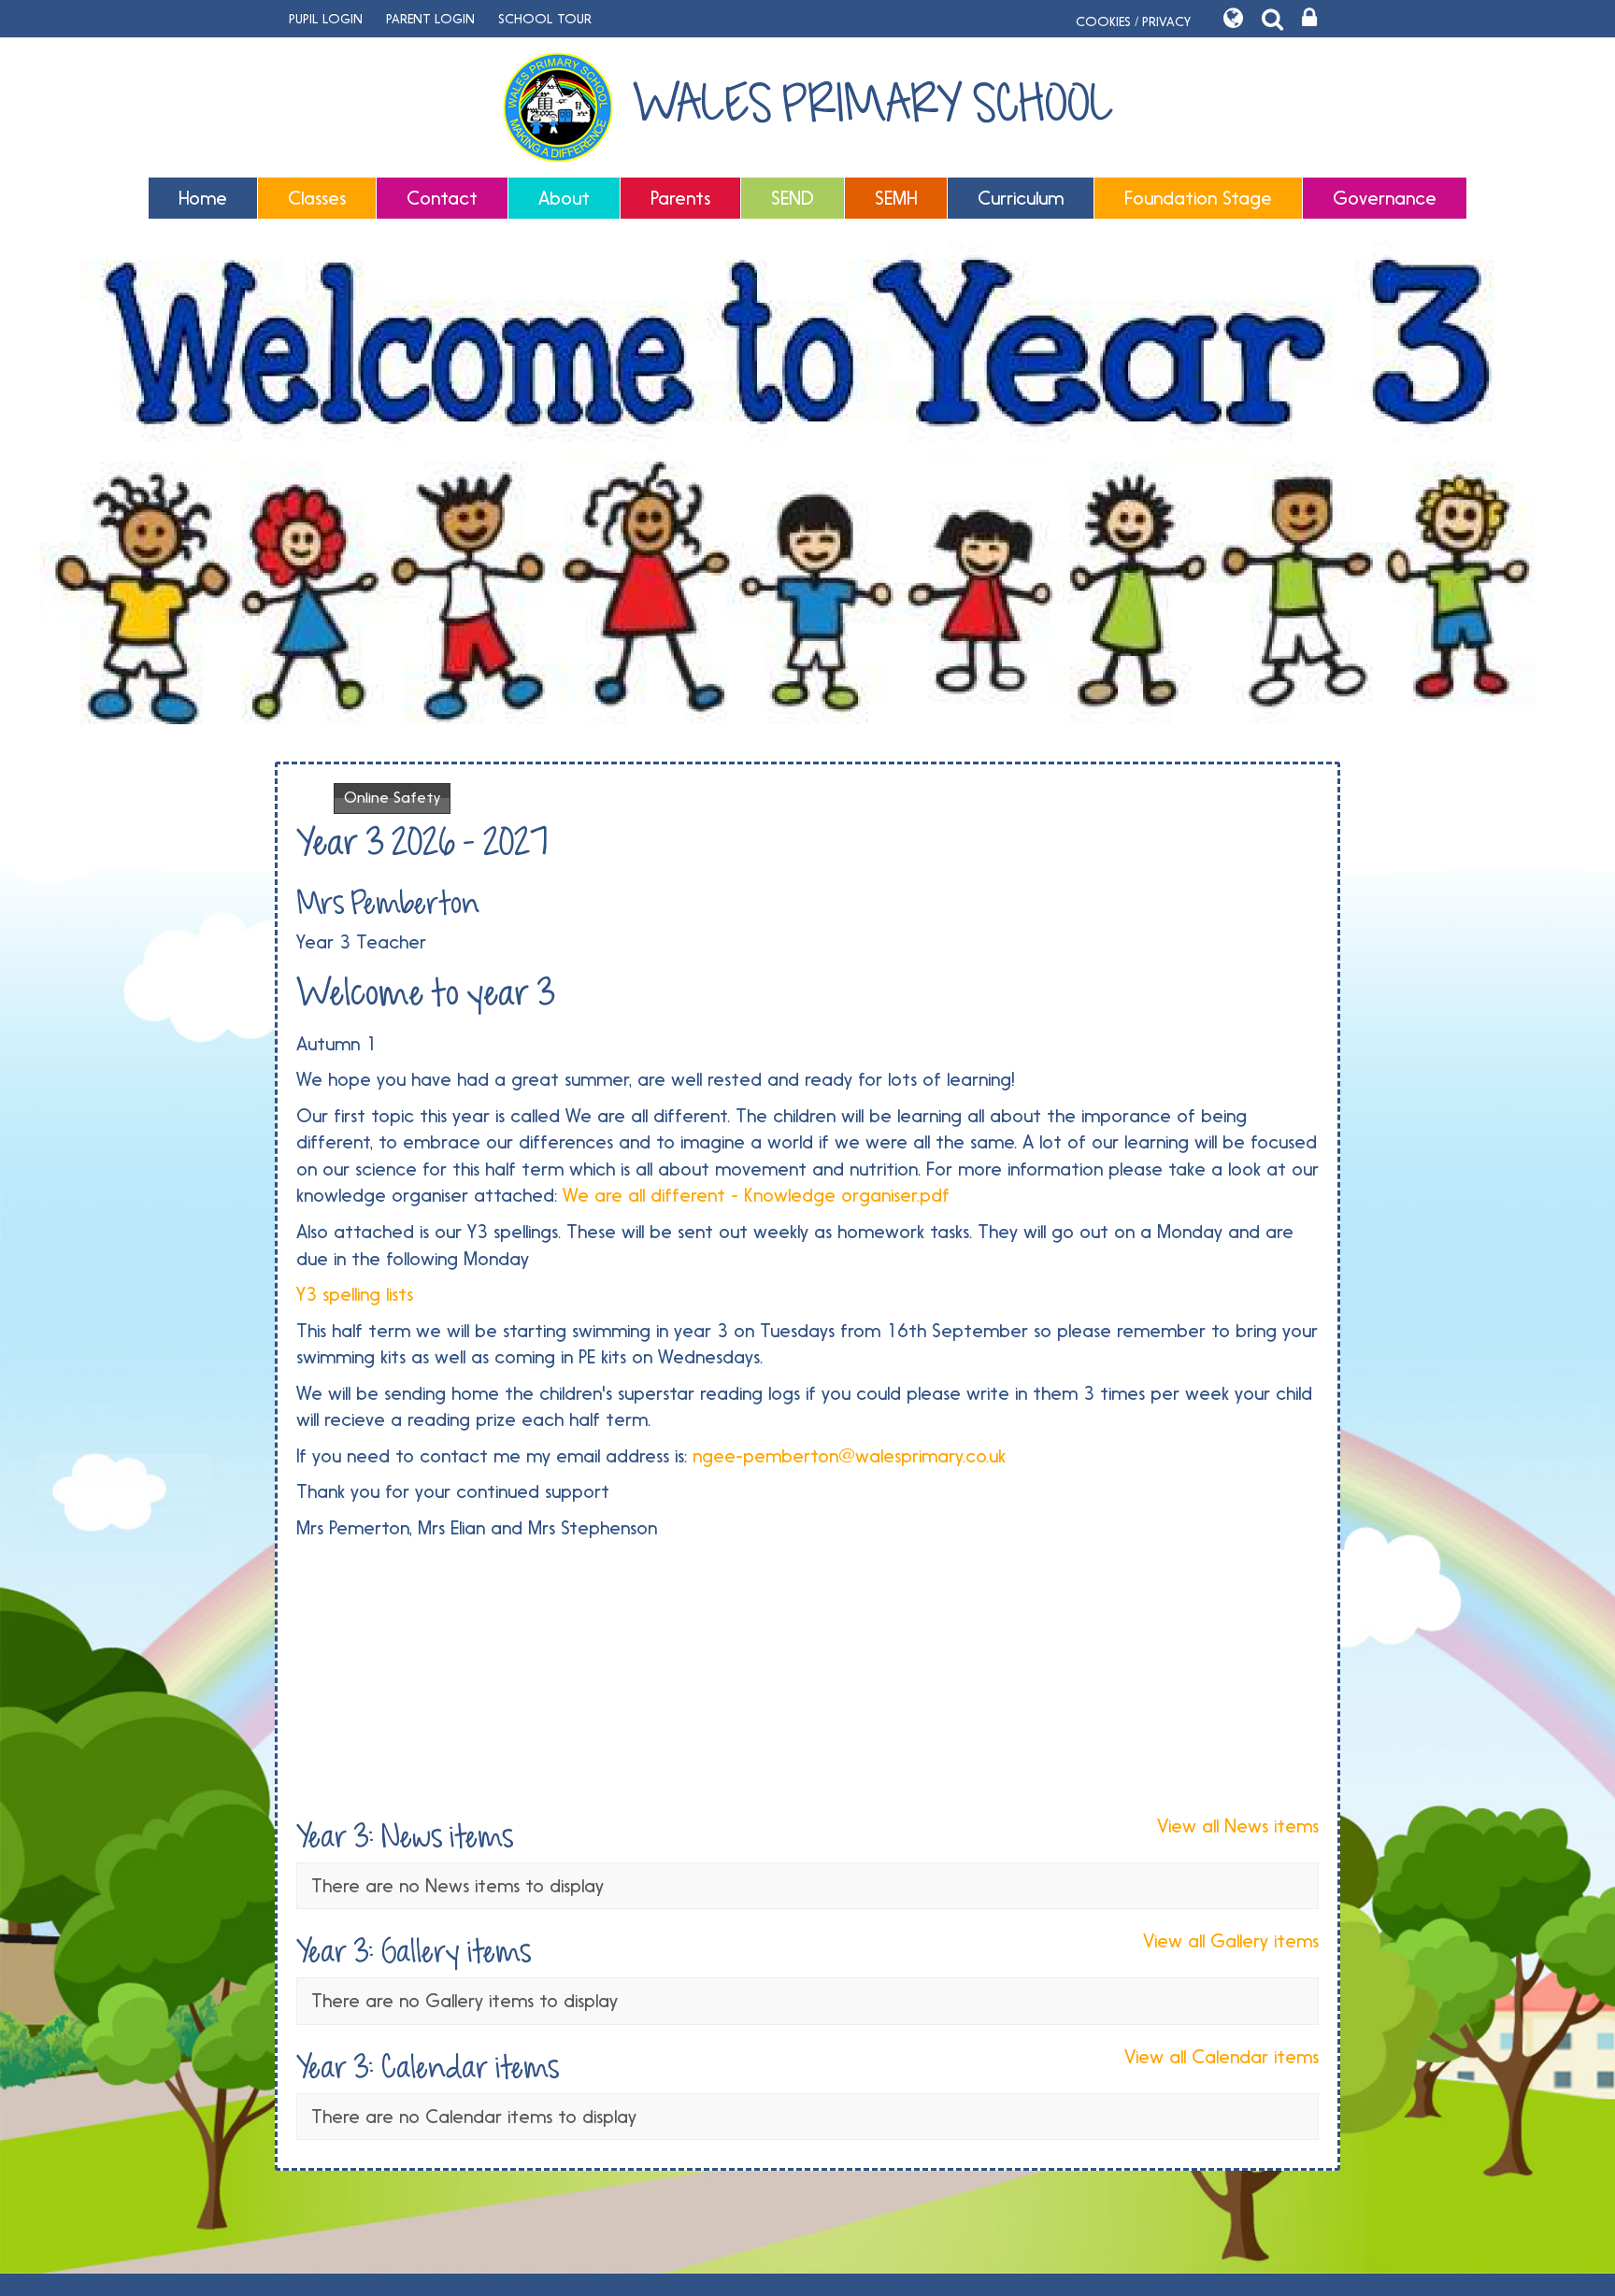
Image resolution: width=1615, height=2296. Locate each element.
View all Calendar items (1222, 2057)
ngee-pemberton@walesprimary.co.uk (849, 1456)
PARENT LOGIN (430, 19)
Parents (680, 198)
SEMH (896, 198)
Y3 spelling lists (355, 1294)
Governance (1385, 198)
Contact (442, 198)
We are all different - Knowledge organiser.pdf (756, 1195)
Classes (317, 198)
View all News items (1238, 1826)
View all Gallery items (1231, 1941)
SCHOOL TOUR (545, 19)
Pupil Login (326, 19)
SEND (793, 198)
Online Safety (392, 798)
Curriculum (1021, 198)
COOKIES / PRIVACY (1133, 21)
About (564, 198)
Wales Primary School (873, 105)
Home (203, 198)
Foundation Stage (1198, 198)
